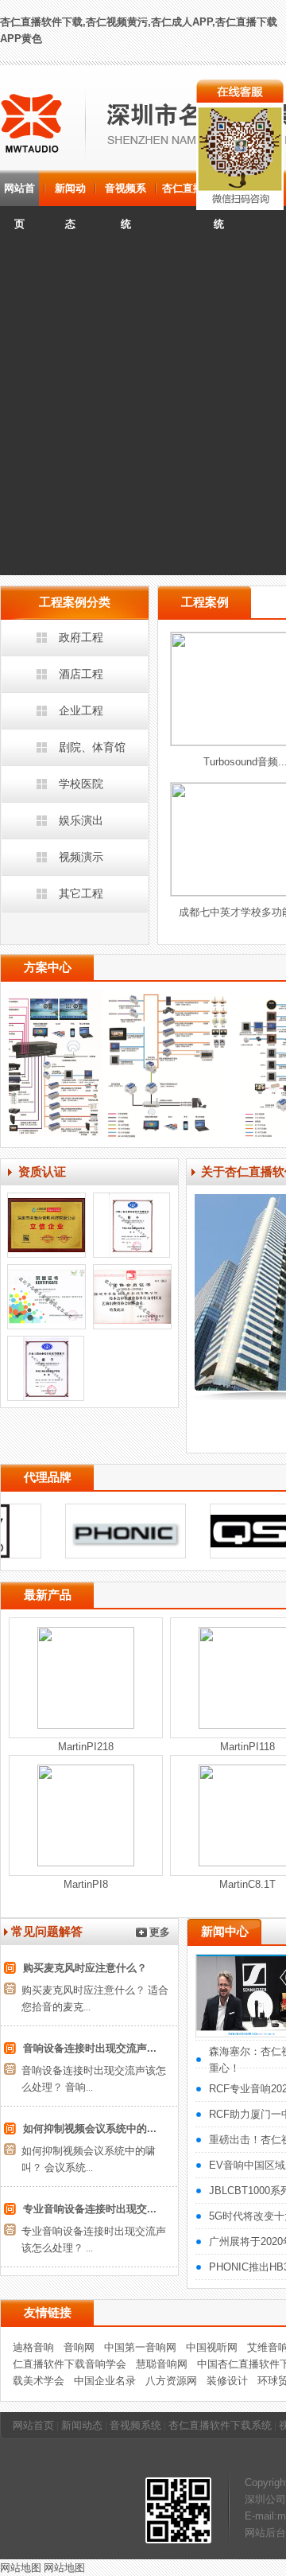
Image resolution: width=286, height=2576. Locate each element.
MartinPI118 (247, 1747)
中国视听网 (212, 2347)
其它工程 (81, 893)
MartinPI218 (86, 1747)
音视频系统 (126, 194)
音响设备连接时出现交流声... (90, 2048)
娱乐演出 (81, 820)
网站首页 (19, 194)
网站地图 (21, 2568)
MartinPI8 (86, 1884)
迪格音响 (33, 2347)
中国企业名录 (105, 2381)
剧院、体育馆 (92, 747)
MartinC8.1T (247, 1884)
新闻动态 (70, 194)
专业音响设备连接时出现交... (90, 2209)
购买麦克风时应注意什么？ (85, 1968)
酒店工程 (81, 674)
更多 (160, 1932)
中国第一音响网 (140, 2347)
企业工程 (81, 710)
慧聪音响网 (162, 2364)
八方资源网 (171, 2381)
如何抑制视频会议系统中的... (90, 2129)
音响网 (79, 2347)
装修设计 (227, 2381)
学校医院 (81, 784)
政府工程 (81, 637)
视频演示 (81, 857)
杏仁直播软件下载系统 (220, 2425)
